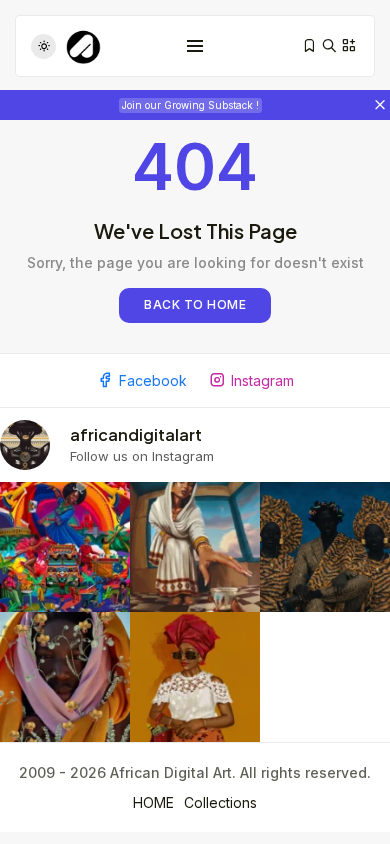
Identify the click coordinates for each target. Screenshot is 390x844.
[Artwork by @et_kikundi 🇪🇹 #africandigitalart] (195, 547)
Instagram (262, 380)
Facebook (153, 380)
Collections (220, 802)
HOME (153, 802)
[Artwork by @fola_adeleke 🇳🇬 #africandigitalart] (325, 547)
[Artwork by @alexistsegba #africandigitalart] (65, 677)
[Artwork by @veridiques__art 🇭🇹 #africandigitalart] (65, 547)
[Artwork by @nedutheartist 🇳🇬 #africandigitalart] (195, 677)
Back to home (195, 304)
